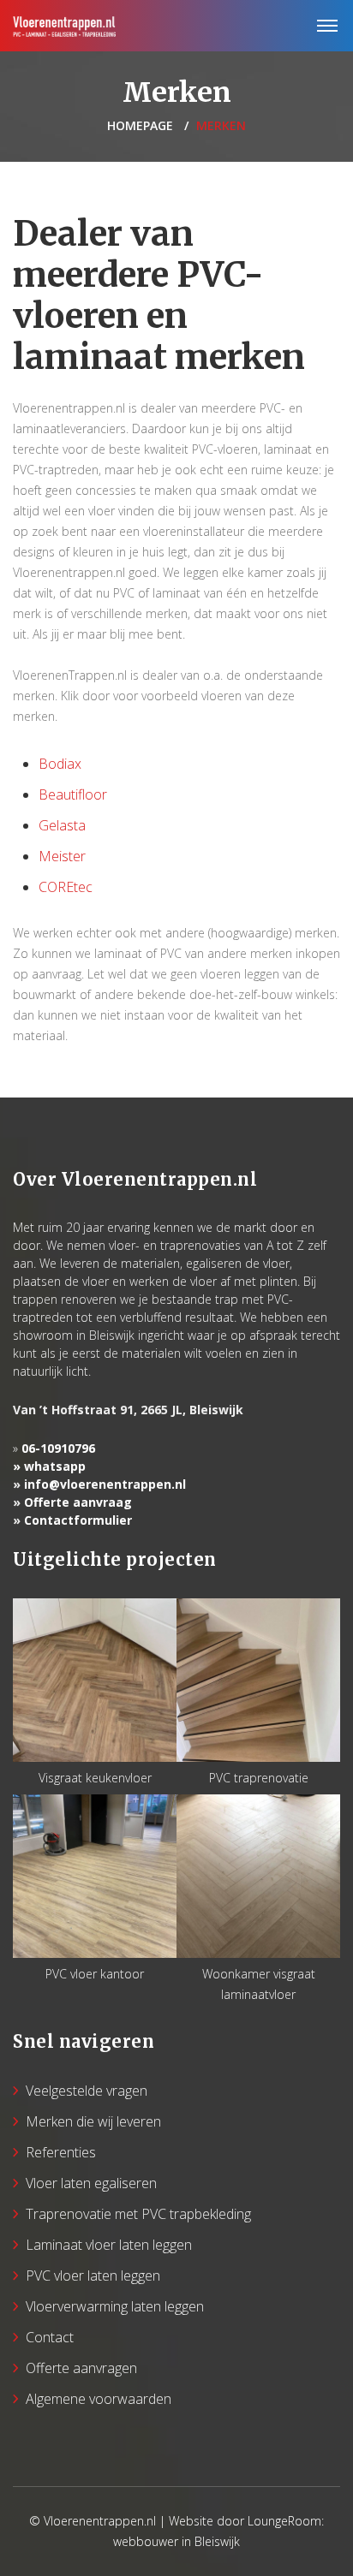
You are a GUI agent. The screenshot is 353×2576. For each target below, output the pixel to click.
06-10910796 (58, 1448)
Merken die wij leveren (93, 2121)
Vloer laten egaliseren (91, 2183)
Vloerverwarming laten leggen (115, 2306)
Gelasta (62, 825)
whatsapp (55, 1466)
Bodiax (60, 764)
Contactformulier (78, 1520)
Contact (50, 2337)
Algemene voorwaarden (99, 2399)
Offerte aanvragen (81, 2368)
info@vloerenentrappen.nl (105, 1484)
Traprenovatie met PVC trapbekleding (138, 2214)
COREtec (66, 887)
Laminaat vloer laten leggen (109, 2245)
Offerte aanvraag (78, 1502)
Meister (62, 856)
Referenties (61, 2152)
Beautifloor (73, 794)
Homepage (140, 125)
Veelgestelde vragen (87, 2091)
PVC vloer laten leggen (93, 2276)
